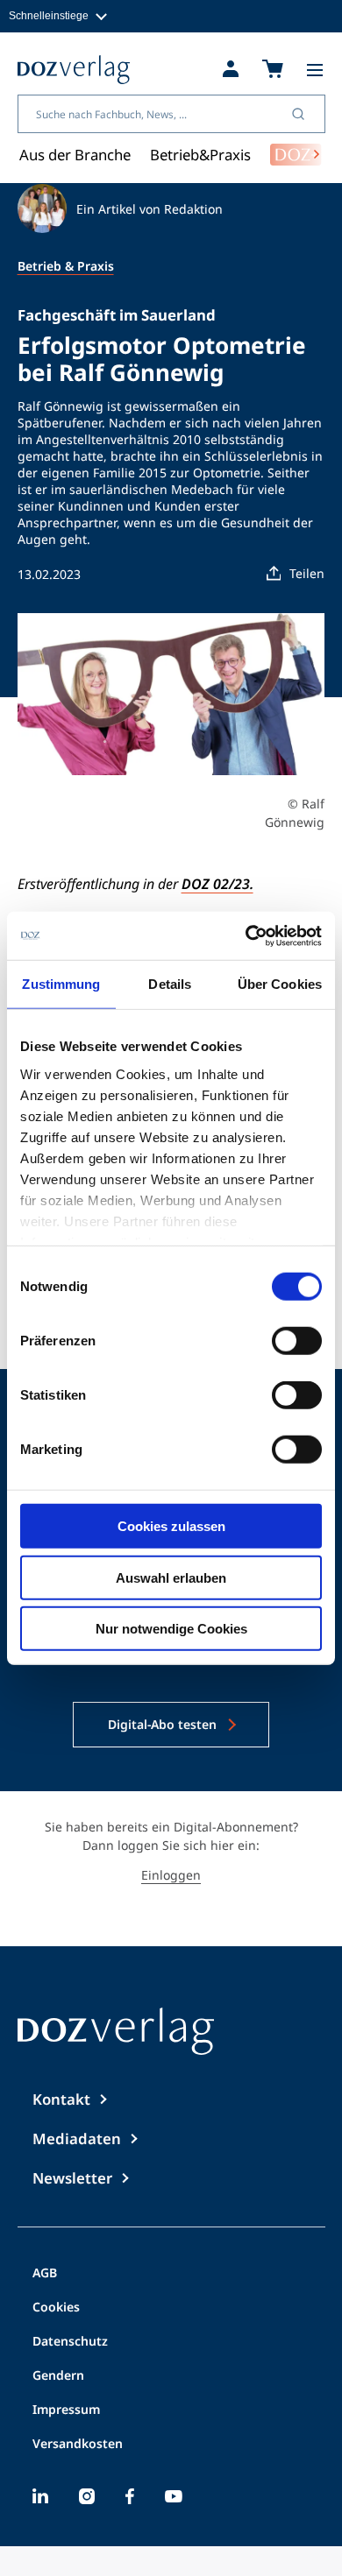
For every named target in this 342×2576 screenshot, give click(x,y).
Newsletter (72, 2178)
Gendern (58, 2376)
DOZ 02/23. (217, 884)
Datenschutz (70, 2342)
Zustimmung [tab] (61, 984)
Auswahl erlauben (171, 1577)
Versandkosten (78, 2445)
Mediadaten (77, 2138)
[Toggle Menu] (315, 70)
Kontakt (61, 2099)
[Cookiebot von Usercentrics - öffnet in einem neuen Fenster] (246, 935)
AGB (45, 2274)
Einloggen (171, 1875)
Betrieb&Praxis (200, 155)
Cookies (56, 2308)
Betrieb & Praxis (66, 266)
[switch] (297, 1341)
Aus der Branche (75, 155)
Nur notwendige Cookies (171, 1629)
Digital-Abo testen (162, 1724)
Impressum (66, 2410)
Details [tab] (170, 984)
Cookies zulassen (171, 1526)
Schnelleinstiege (49, 15)
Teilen (307, 573)
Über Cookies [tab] (280, 984)
